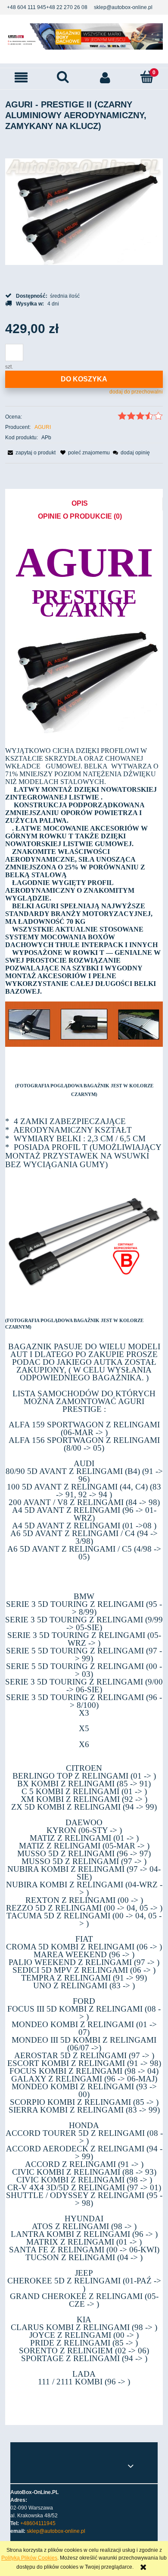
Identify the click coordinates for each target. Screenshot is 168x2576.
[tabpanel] (84, 1470)
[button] (21, 77)
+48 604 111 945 (26, 7)
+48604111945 (38, 2523)
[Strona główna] (84, 36)
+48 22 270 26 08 (67, 7)
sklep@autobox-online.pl (123, 7)
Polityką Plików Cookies (29, 2558)
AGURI (43, 427)
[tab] (84, 504)
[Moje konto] (105, 77)
